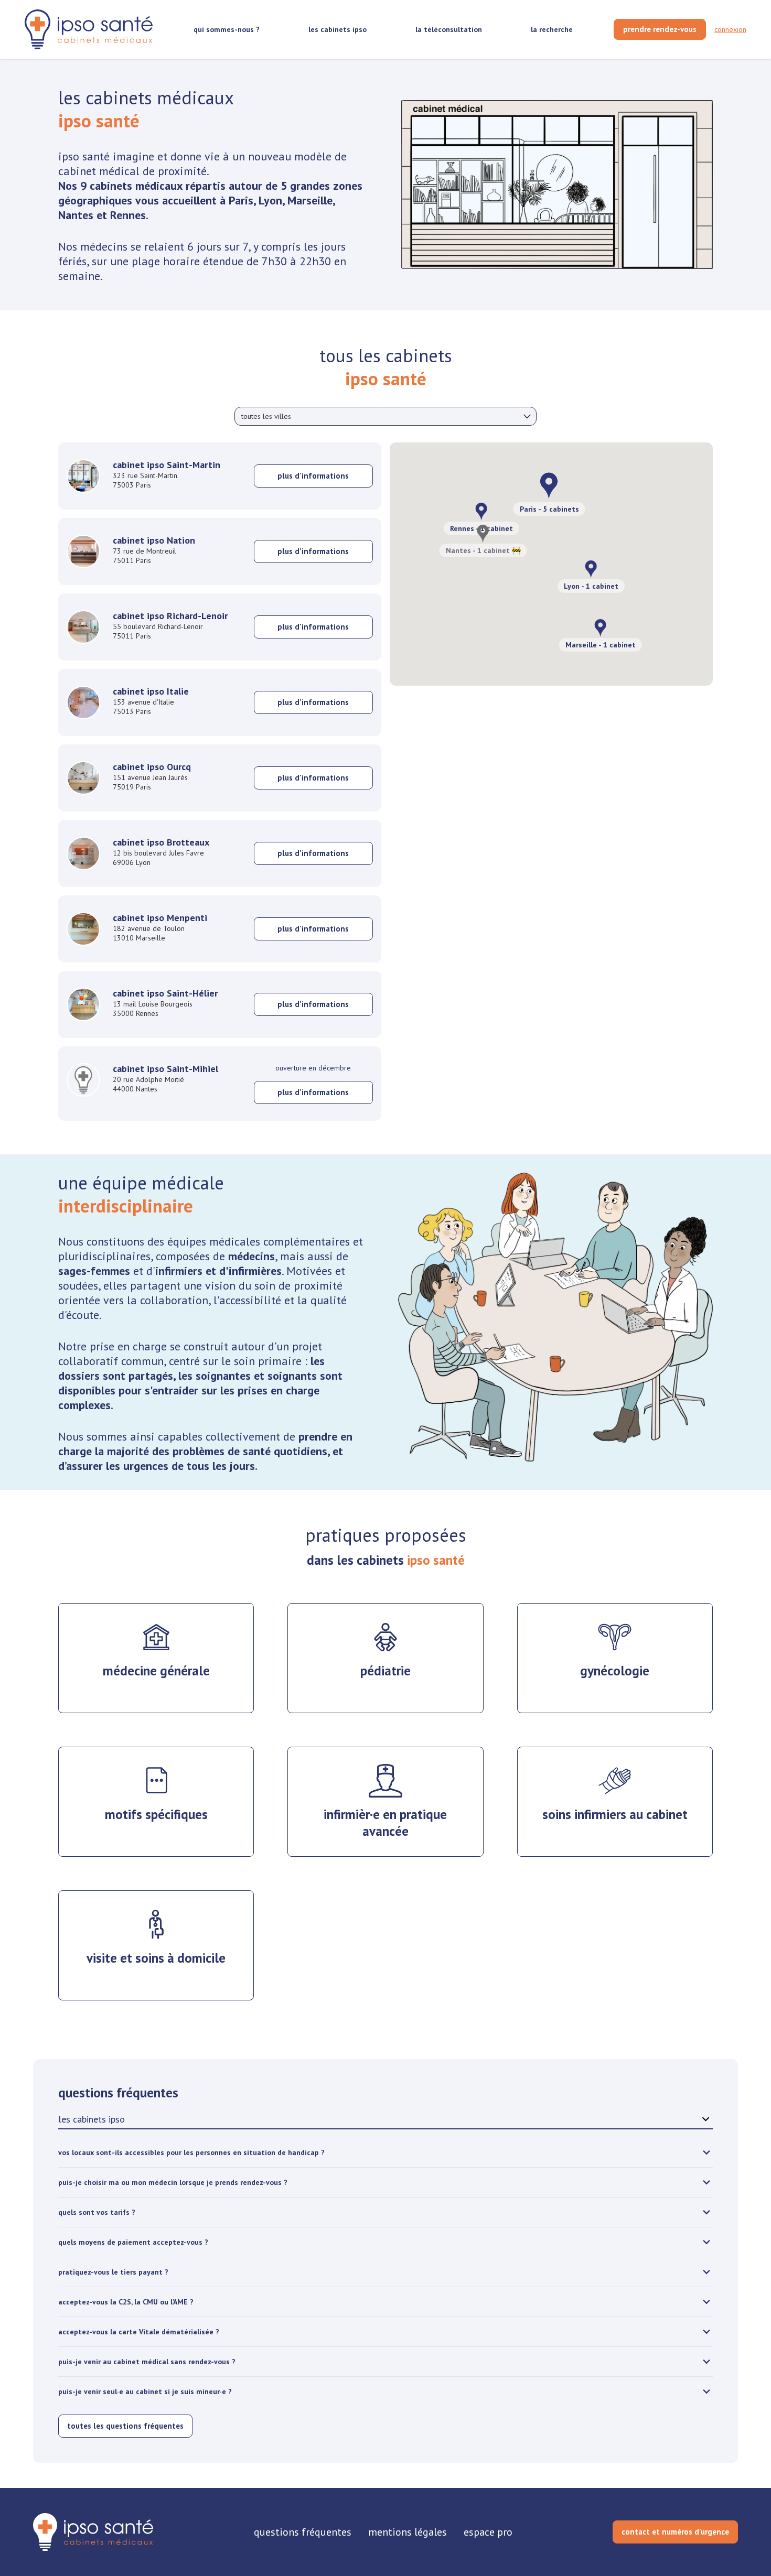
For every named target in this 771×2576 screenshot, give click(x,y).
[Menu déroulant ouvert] (527, 416)
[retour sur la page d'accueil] (89, 30)
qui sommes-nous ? (227, 29)
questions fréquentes (303, 2532)
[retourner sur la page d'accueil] (93, 2532)
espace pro (488, 2532)
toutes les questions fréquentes (125, 2426)
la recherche (552, 29)
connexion (730, 29)
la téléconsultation (449, 29)
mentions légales (408, 2532)
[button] (601, 628)
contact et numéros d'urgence (675, 2532)
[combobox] (385, 416)
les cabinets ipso (338, 29)
